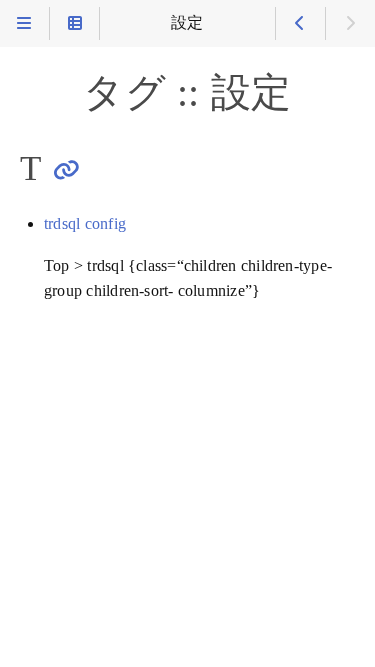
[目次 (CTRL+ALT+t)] (74, 23)
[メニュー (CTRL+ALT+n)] (24, 23)
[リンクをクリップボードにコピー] (66, 169)
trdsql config (85, 224)
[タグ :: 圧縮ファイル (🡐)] (300, 23)
